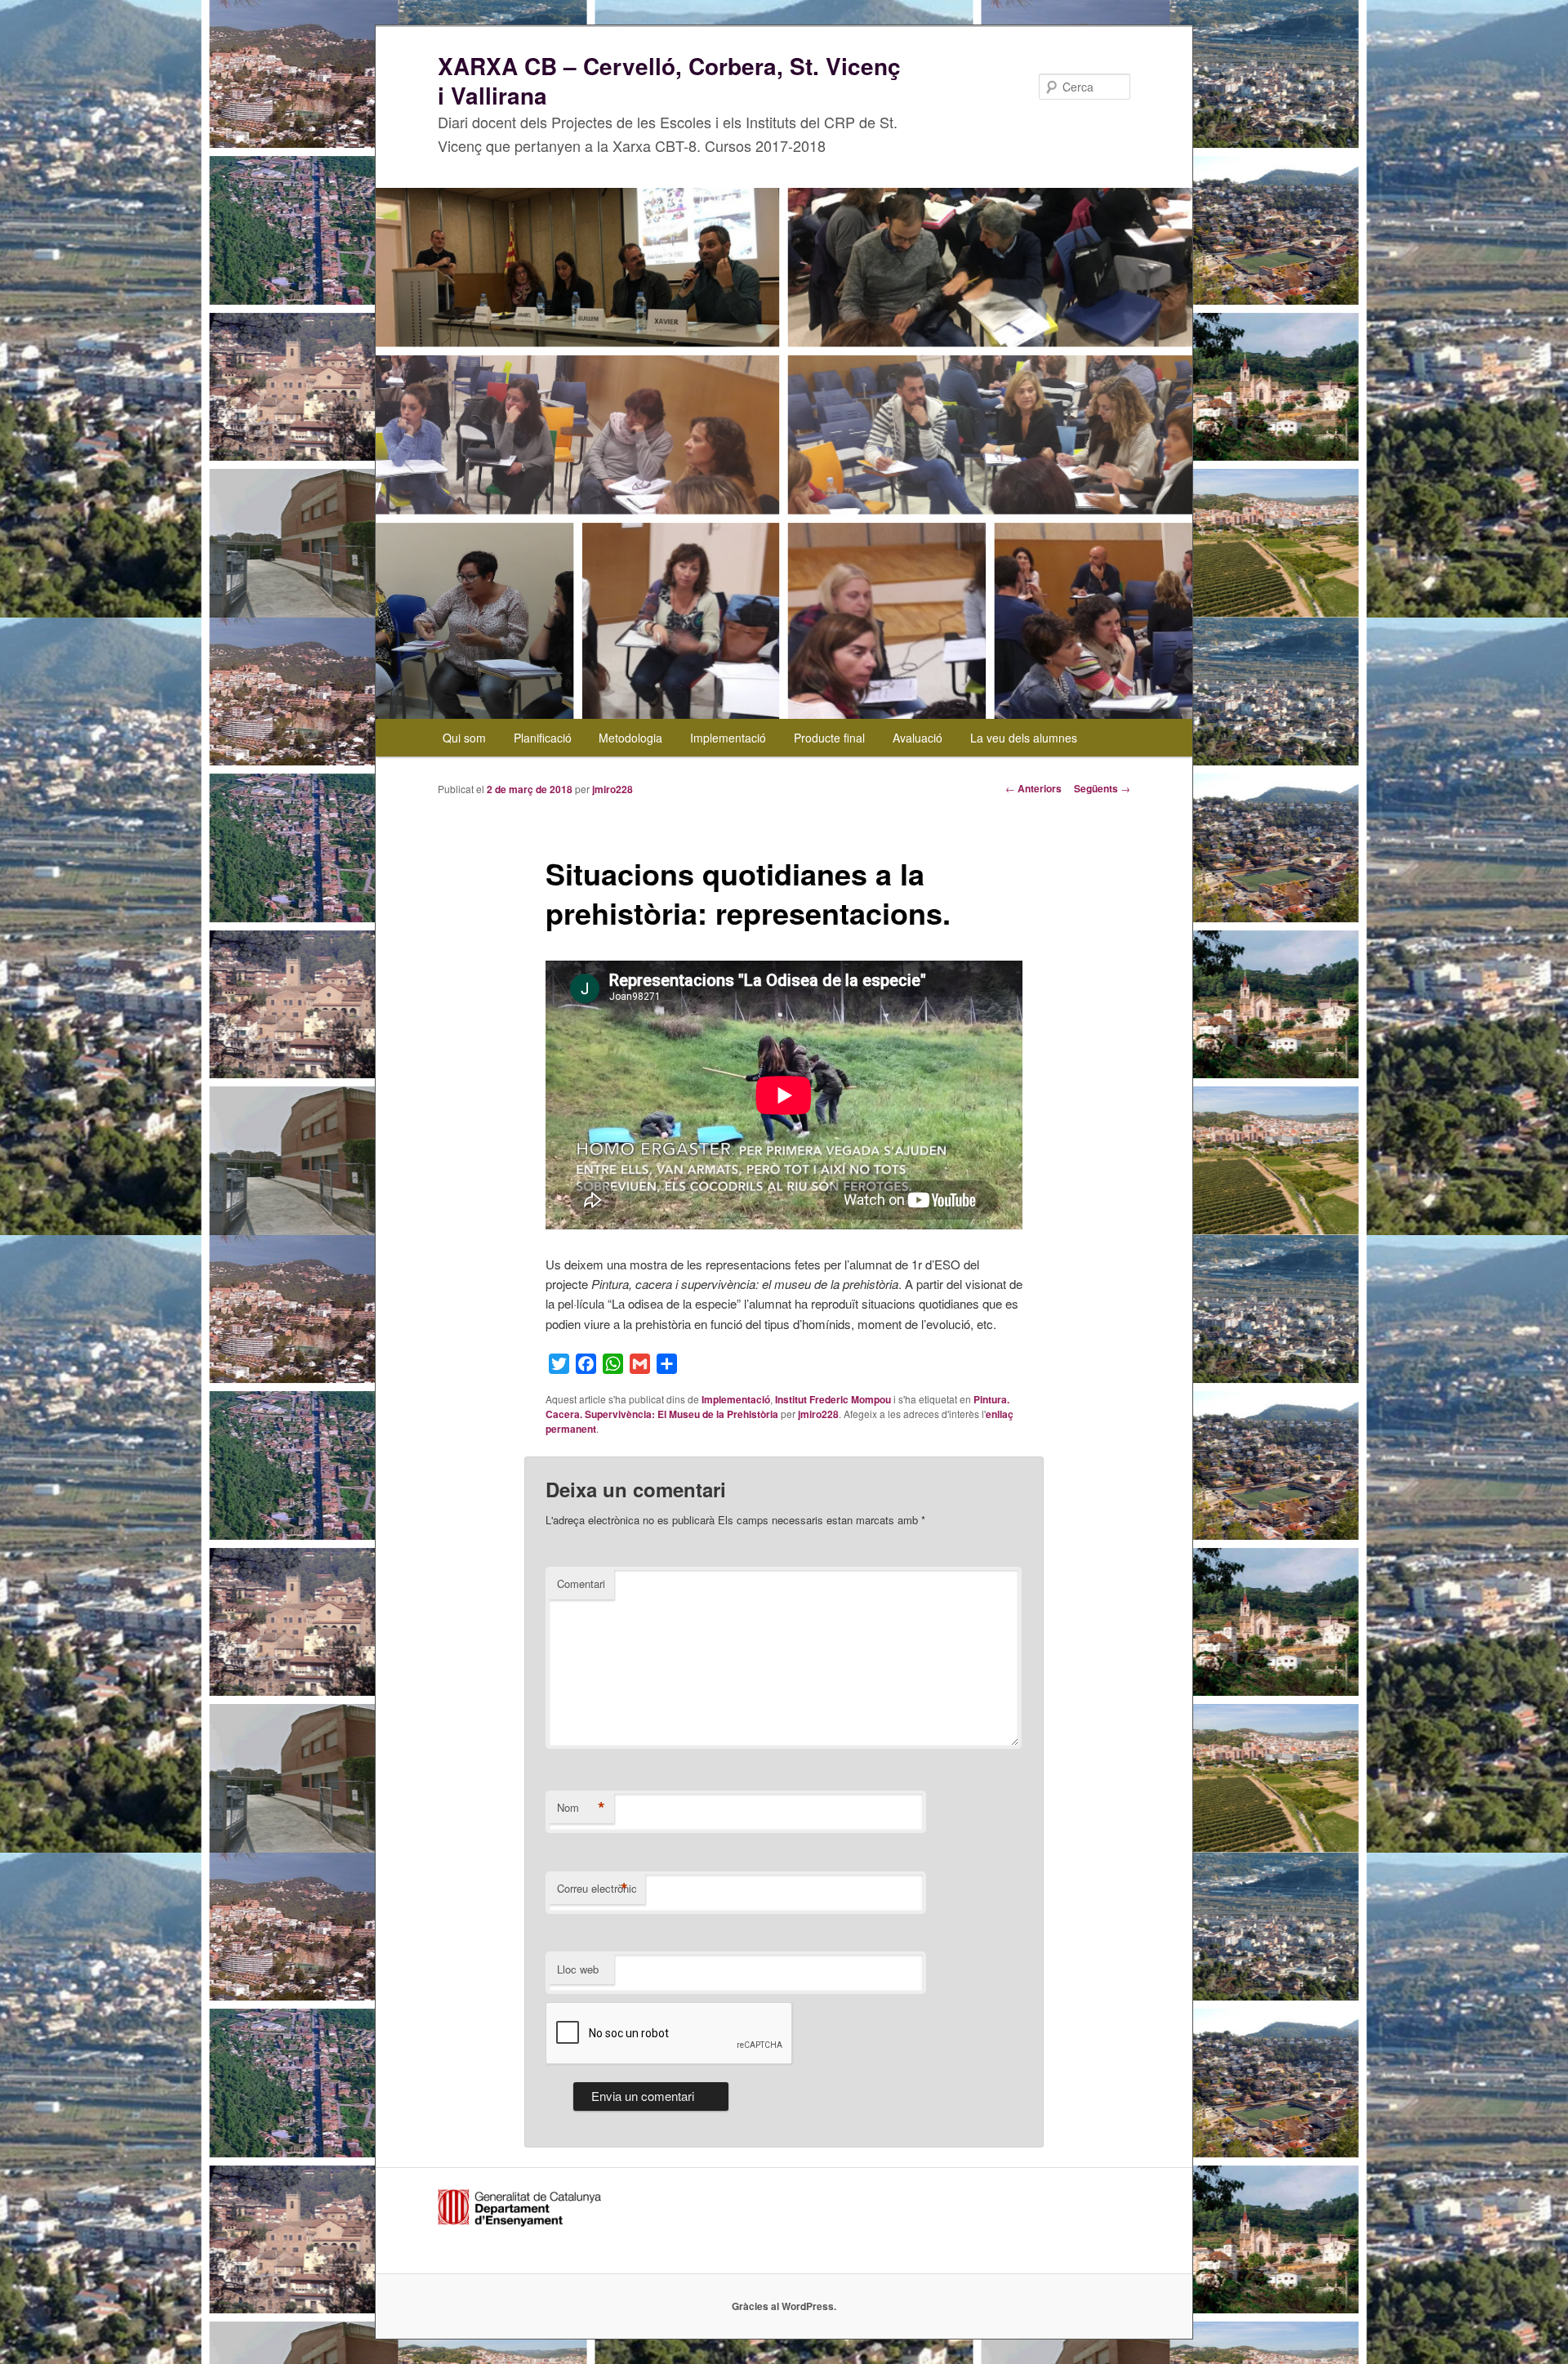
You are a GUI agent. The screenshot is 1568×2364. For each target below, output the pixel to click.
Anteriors (1033, 788)
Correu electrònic (597, 1889)
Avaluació (918, 738)
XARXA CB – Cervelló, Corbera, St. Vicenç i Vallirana (669, 80)
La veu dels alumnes (1024, 738)
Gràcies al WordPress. (784, 2306)
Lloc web (578, 1969)
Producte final (829, 738)
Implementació (728, 738)
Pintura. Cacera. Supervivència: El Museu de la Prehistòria (777, 1407)
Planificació (543, 738)
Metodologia (630, 738)
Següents (1102, 788)
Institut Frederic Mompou (833, 1399)
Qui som (464, 738)
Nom (581, 1808)
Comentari (581, 1583)
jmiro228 (612, 789)
